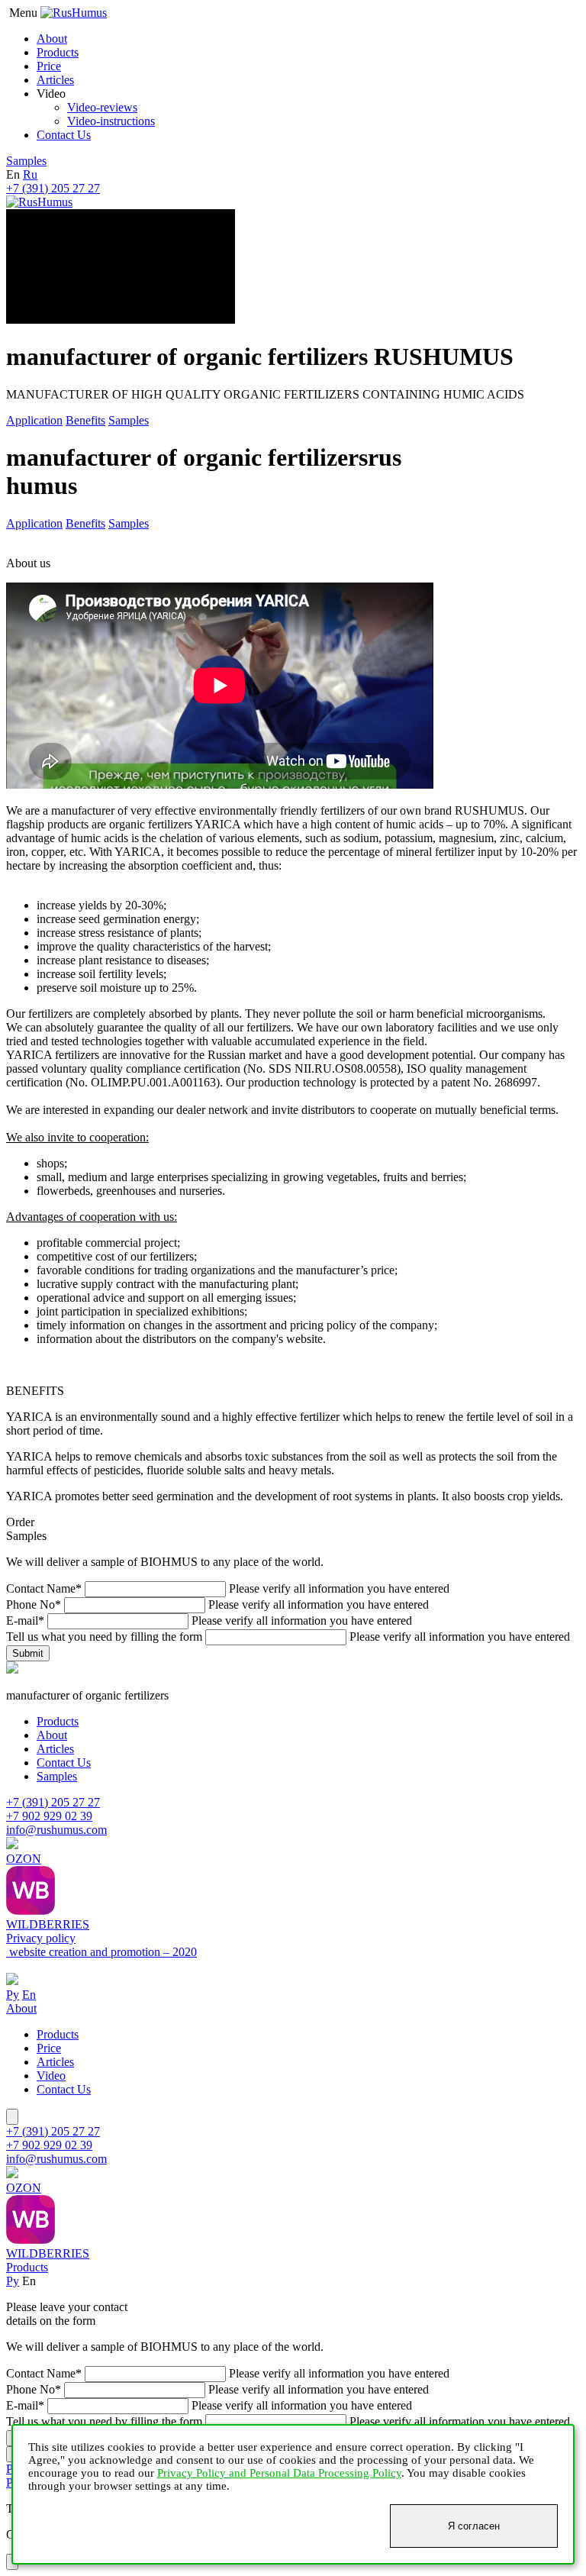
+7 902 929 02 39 (49, 1816)
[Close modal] (12, 2117)
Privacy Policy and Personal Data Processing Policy (279, 2473)
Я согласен (474, 2526)
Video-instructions (111, 121)
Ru (30, 174)
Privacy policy (41, 1938)
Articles (55, 80)
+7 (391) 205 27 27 (53, 188)
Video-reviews (102, 107)
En (29, 1995)
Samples (26, 161)
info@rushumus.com (56, 1830)
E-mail (25, 1620)
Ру (13, 1995)
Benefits (85, 420)
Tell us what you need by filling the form (104, 1637)
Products (58, 52)
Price (49, 66)
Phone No (34, 1604)
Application (34, 420)
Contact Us (64, 135)
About (52, 39)
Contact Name (44, 1588)
